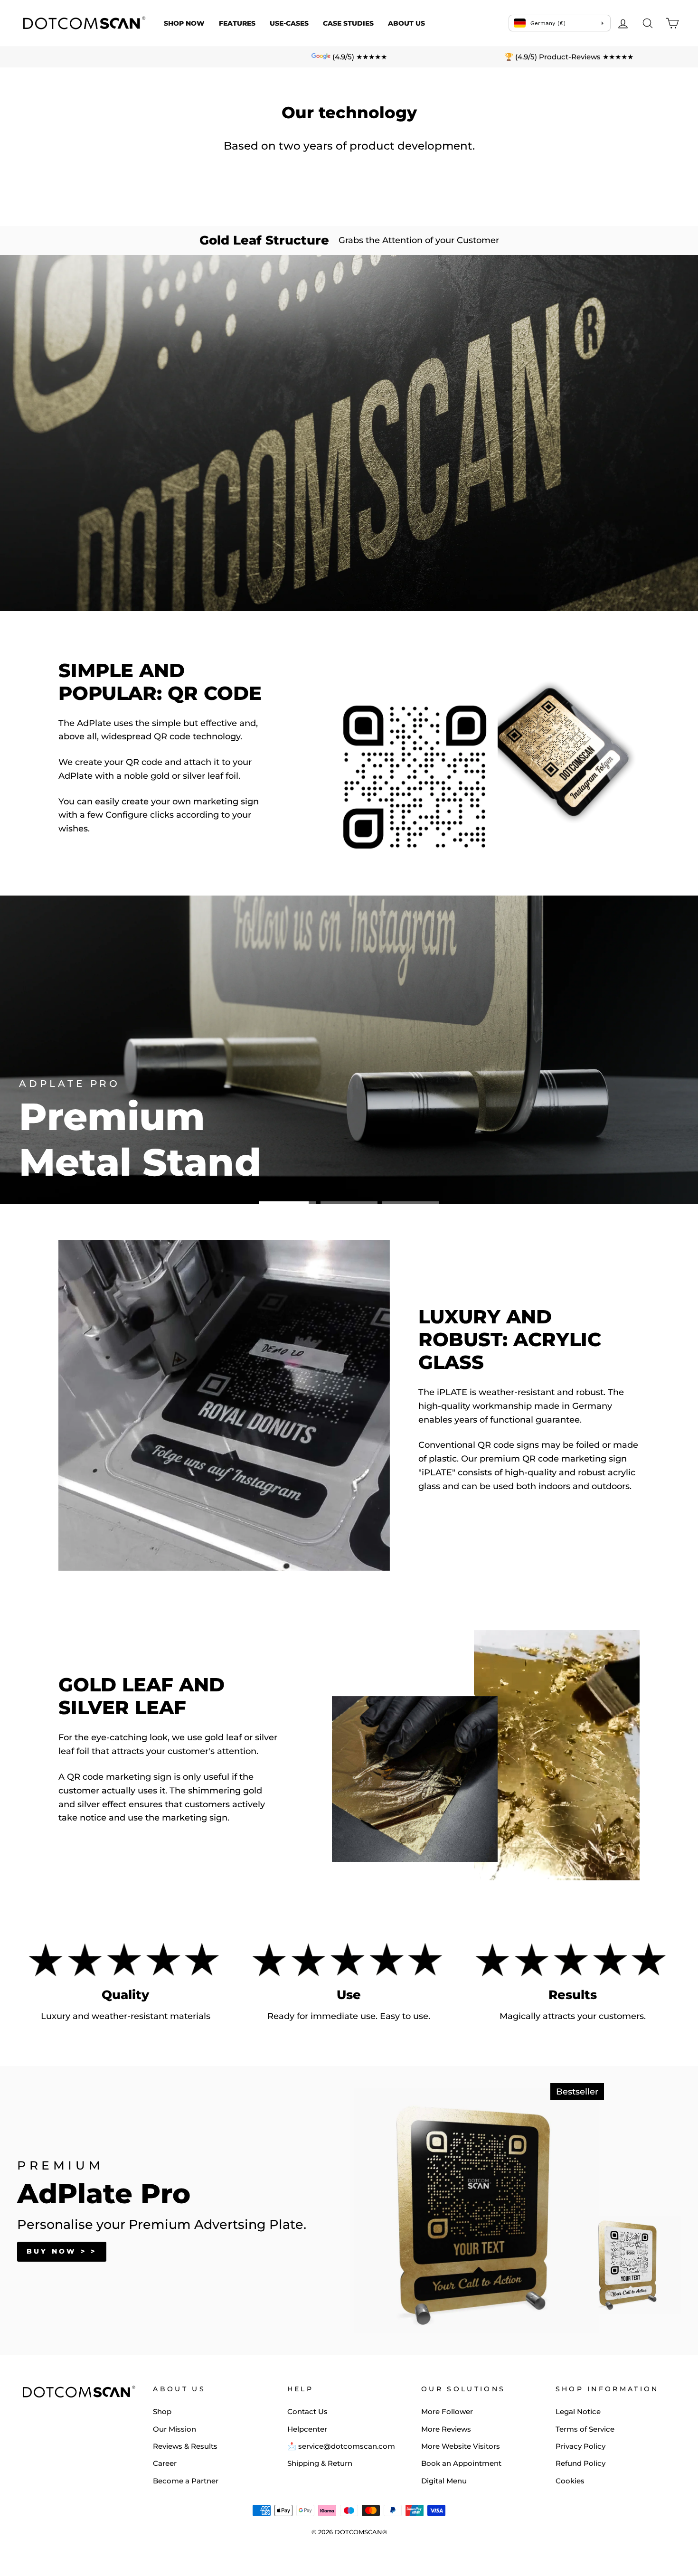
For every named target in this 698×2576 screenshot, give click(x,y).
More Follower (447, 2411)
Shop (162, 2411)
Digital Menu (444, 2481)
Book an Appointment (461, 2463)
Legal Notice (578, 2411)
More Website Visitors (461, 2446)
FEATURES (237, 23)
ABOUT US (406, 23)
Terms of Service (585, 2429)
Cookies (570, 2481)
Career (165, 2463)
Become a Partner (186, 2481)
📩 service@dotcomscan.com (341, 2446)
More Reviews (446, 2429)
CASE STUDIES (348, 23)
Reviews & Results (185, 2446)
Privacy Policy (580, 2446)
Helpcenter (307, 2429)
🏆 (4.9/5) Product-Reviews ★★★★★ (569, 57)
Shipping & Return (320, 2463)
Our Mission (174, 2429)
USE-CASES (289, 23)
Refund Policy (580, 2463)
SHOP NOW (184, 23)
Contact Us (307, 2411)
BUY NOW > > (62, 2251)
